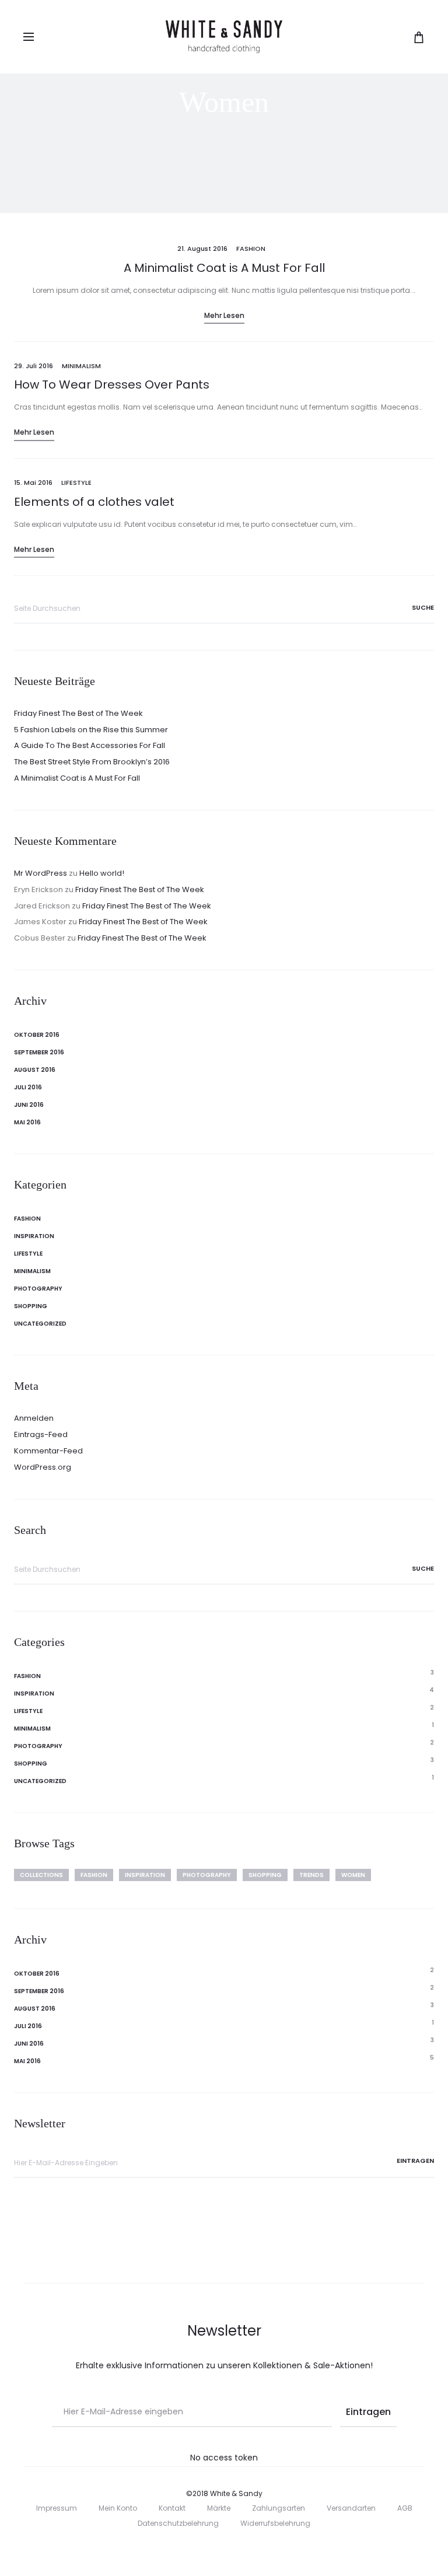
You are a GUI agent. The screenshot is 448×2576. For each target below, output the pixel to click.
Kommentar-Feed (48, 1451)
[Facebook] (211, 2550)
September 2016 (39, 1052)
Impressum (57, 2508)
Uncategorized (40, 1324)
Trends (311, 1875)
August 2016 (35, 1070)
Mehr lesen (224, 315)
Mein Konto (118, 2508)
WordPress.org (43, 1467)
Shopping (31, 1306)
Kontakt (172, 2508)
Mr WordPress (41, 873)
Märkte (219, 2508)
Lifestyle (76, 483)
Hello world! (102, 873)
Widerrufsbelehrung (275, 2523)
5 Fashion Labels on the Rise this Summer (91, 730)
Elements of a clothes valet (94, 502)
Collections (41, 1875)
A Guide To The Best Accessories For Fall (90, 745)
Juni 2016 (29, 1105)
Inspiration (34, 1236)
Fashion (251, 249)
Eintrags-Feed (41, 1434)
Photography (38, 1289)
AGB (405, 2508)
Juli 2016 (28, 1087)
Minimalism (81, 366)
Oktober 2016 (37, 1035)
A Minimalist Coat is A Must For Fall (224, 268)
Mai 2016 (27, 1122)
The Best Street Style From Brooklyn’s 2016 (92, 762)
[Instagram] (237, 2550)
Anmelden (34, 1418)
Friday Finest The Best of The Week (78, 713)
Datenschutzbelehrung (178, 2523)
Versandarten (351, 2508)
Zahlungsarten (279, 2508)
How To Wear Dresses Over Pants (112, 385)
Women (353, 1875)
